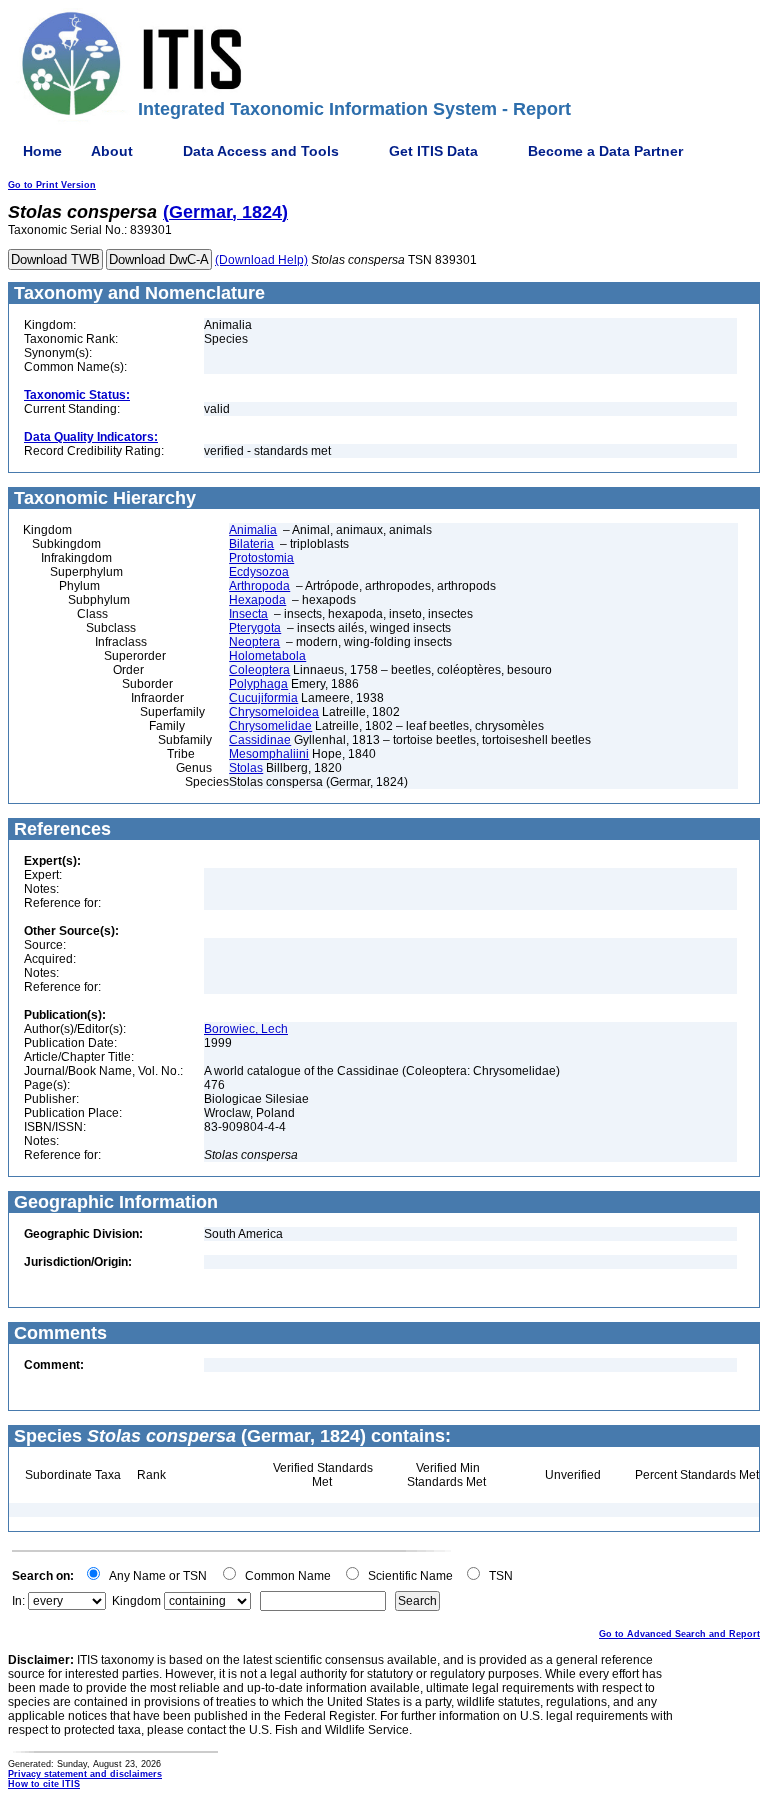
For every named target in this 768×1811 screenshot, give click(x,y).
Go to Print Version (52, 185)
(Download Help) (261, 260)
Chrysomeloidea (274, 712)
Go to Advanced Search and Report (679, 1634)
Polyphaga (258, 684)
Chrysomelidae (270, 726)
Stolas (246, 768)
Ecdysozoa (259, 572)
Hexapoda (257, 600)
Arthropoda (259, 586)
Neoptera (254, 642)
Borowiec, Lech (246, 1029)
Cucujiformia (263, 698)
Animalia (253, 530)
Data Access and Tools (261, 151)
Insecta (248, 614)
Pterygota (255, 628)
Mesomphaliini (269, 754)
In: (18, 1601)
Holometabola (267, 656)
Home (42, 151)
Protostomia (261, 558)
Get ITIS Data (433, 151)
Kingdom (136, 1601)
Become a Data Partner (605, 151)
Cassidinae (260, 740)
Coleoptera (259, 670)
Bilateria (251, 544)
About (112, 151)
